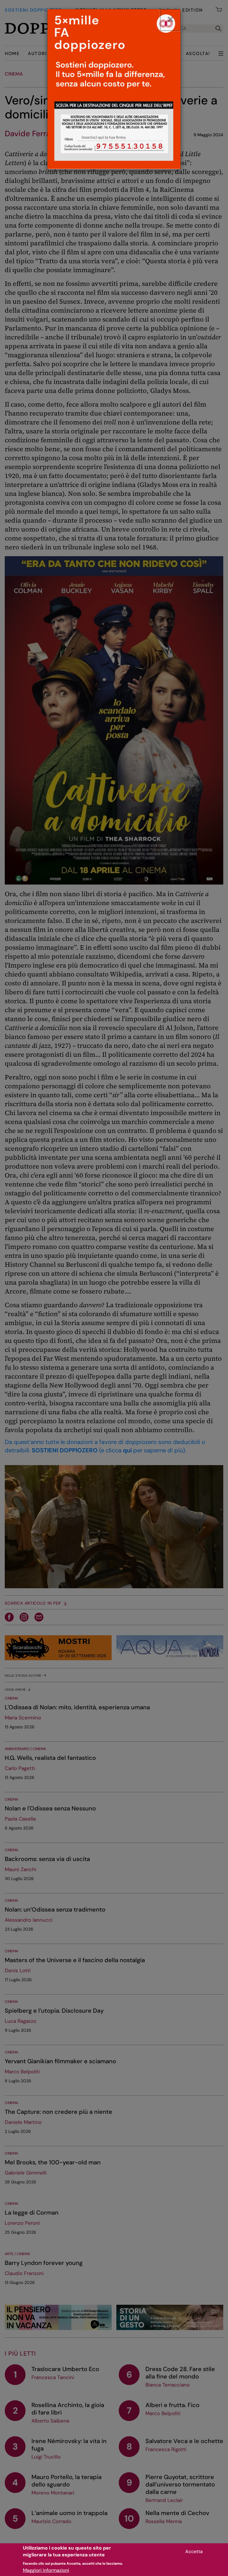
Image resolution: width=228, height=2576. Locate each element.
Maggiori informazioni (46, 2570)
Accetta (194, 2551)
